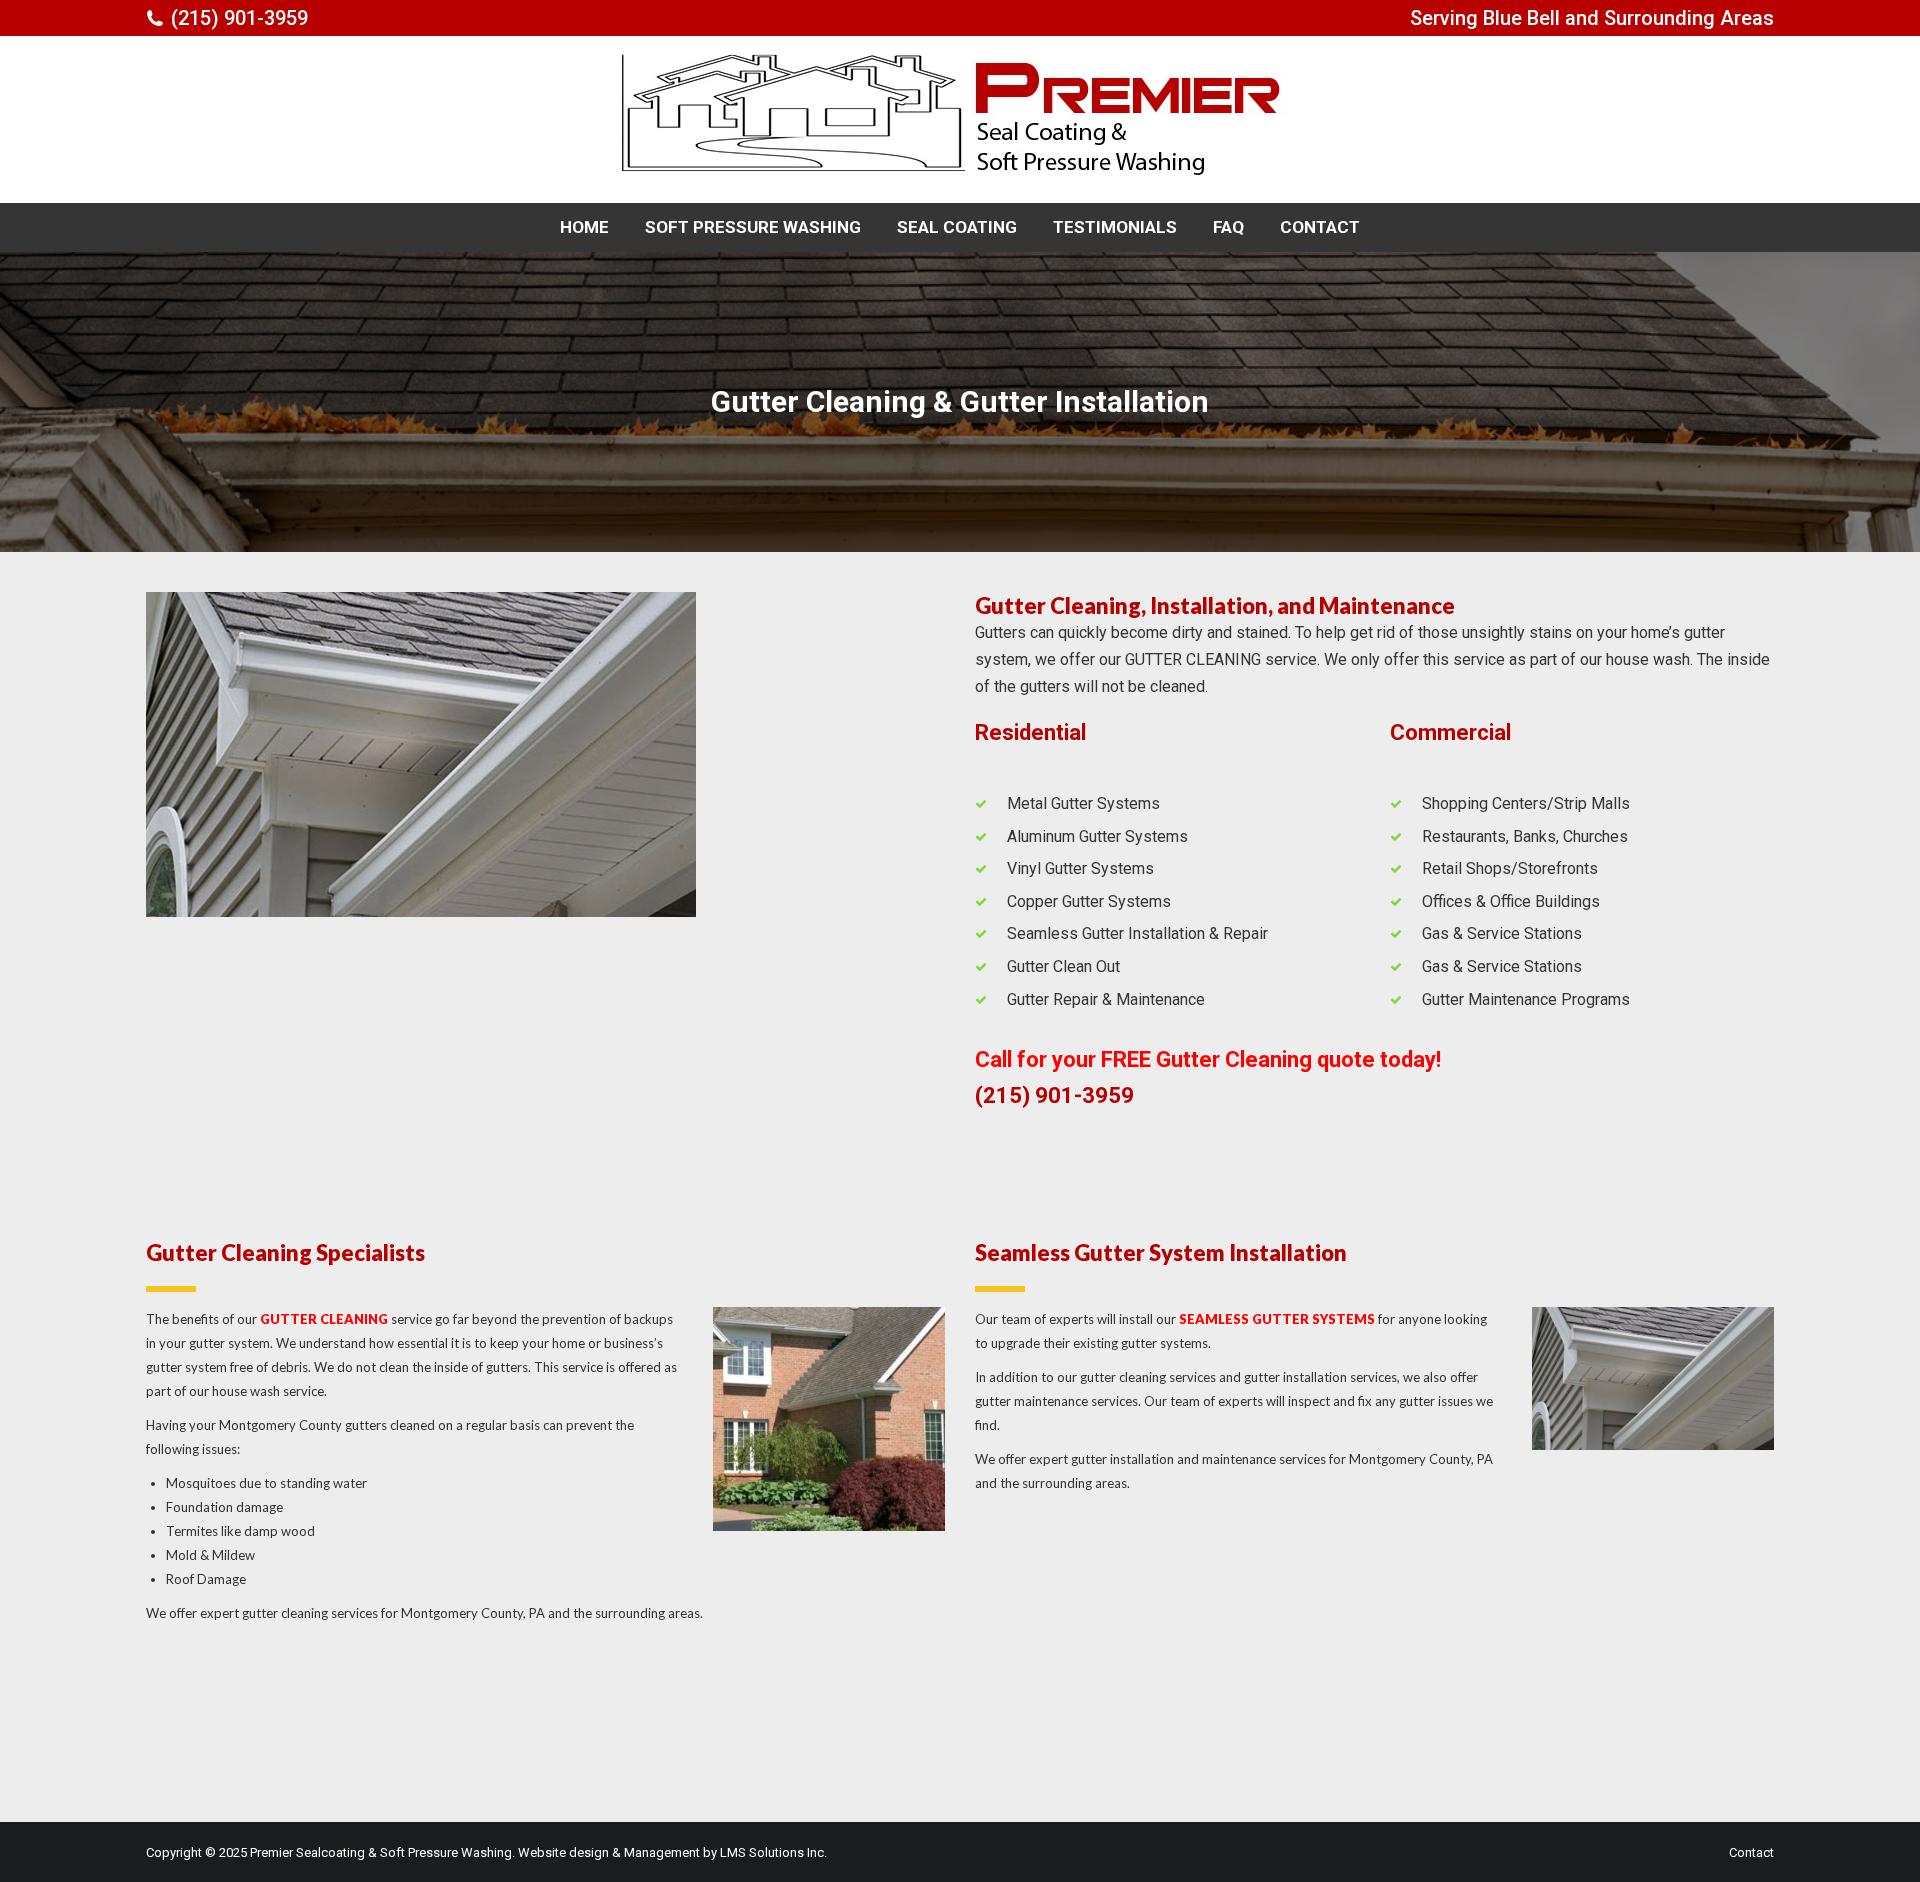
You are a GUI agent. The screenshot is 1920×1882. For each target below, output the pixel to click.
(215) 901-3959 (239, 18)
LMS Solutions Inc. (773, 1852)
